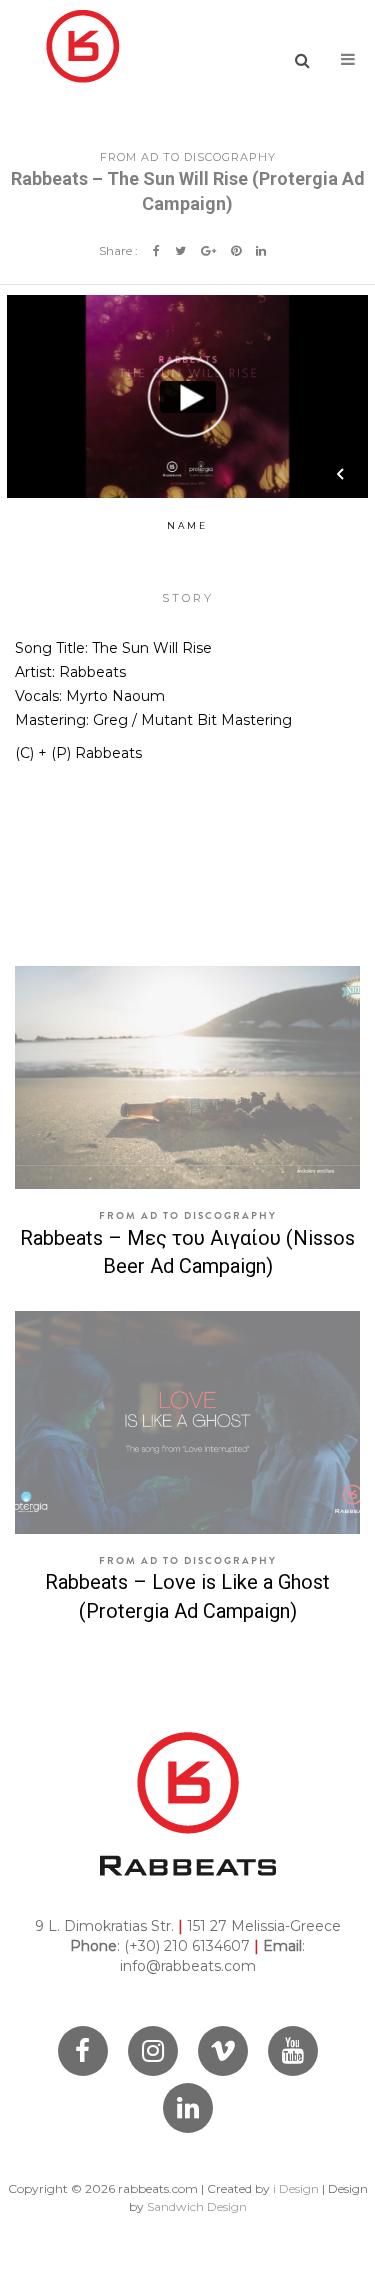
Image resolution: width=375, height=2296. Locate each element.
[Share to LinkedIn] (261, 250)
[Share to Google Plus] (208, 250)
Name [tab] (187, 525)
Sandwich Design (197, 2206)
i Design (296, 2188)
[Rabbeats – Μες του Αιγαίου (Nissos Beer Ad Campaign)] (187, 1077)
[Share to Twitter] (180, 250)
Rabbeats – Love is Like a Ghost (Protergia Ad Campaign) (187, 1596)
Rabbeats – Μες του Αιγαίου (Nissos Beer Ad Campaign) (187, 1252)
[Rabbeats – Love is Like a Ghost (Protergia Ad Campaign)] (187, 1422)
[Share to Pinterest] (236, 250)
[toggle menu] (348, 60)
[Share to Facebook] (156, 250)
